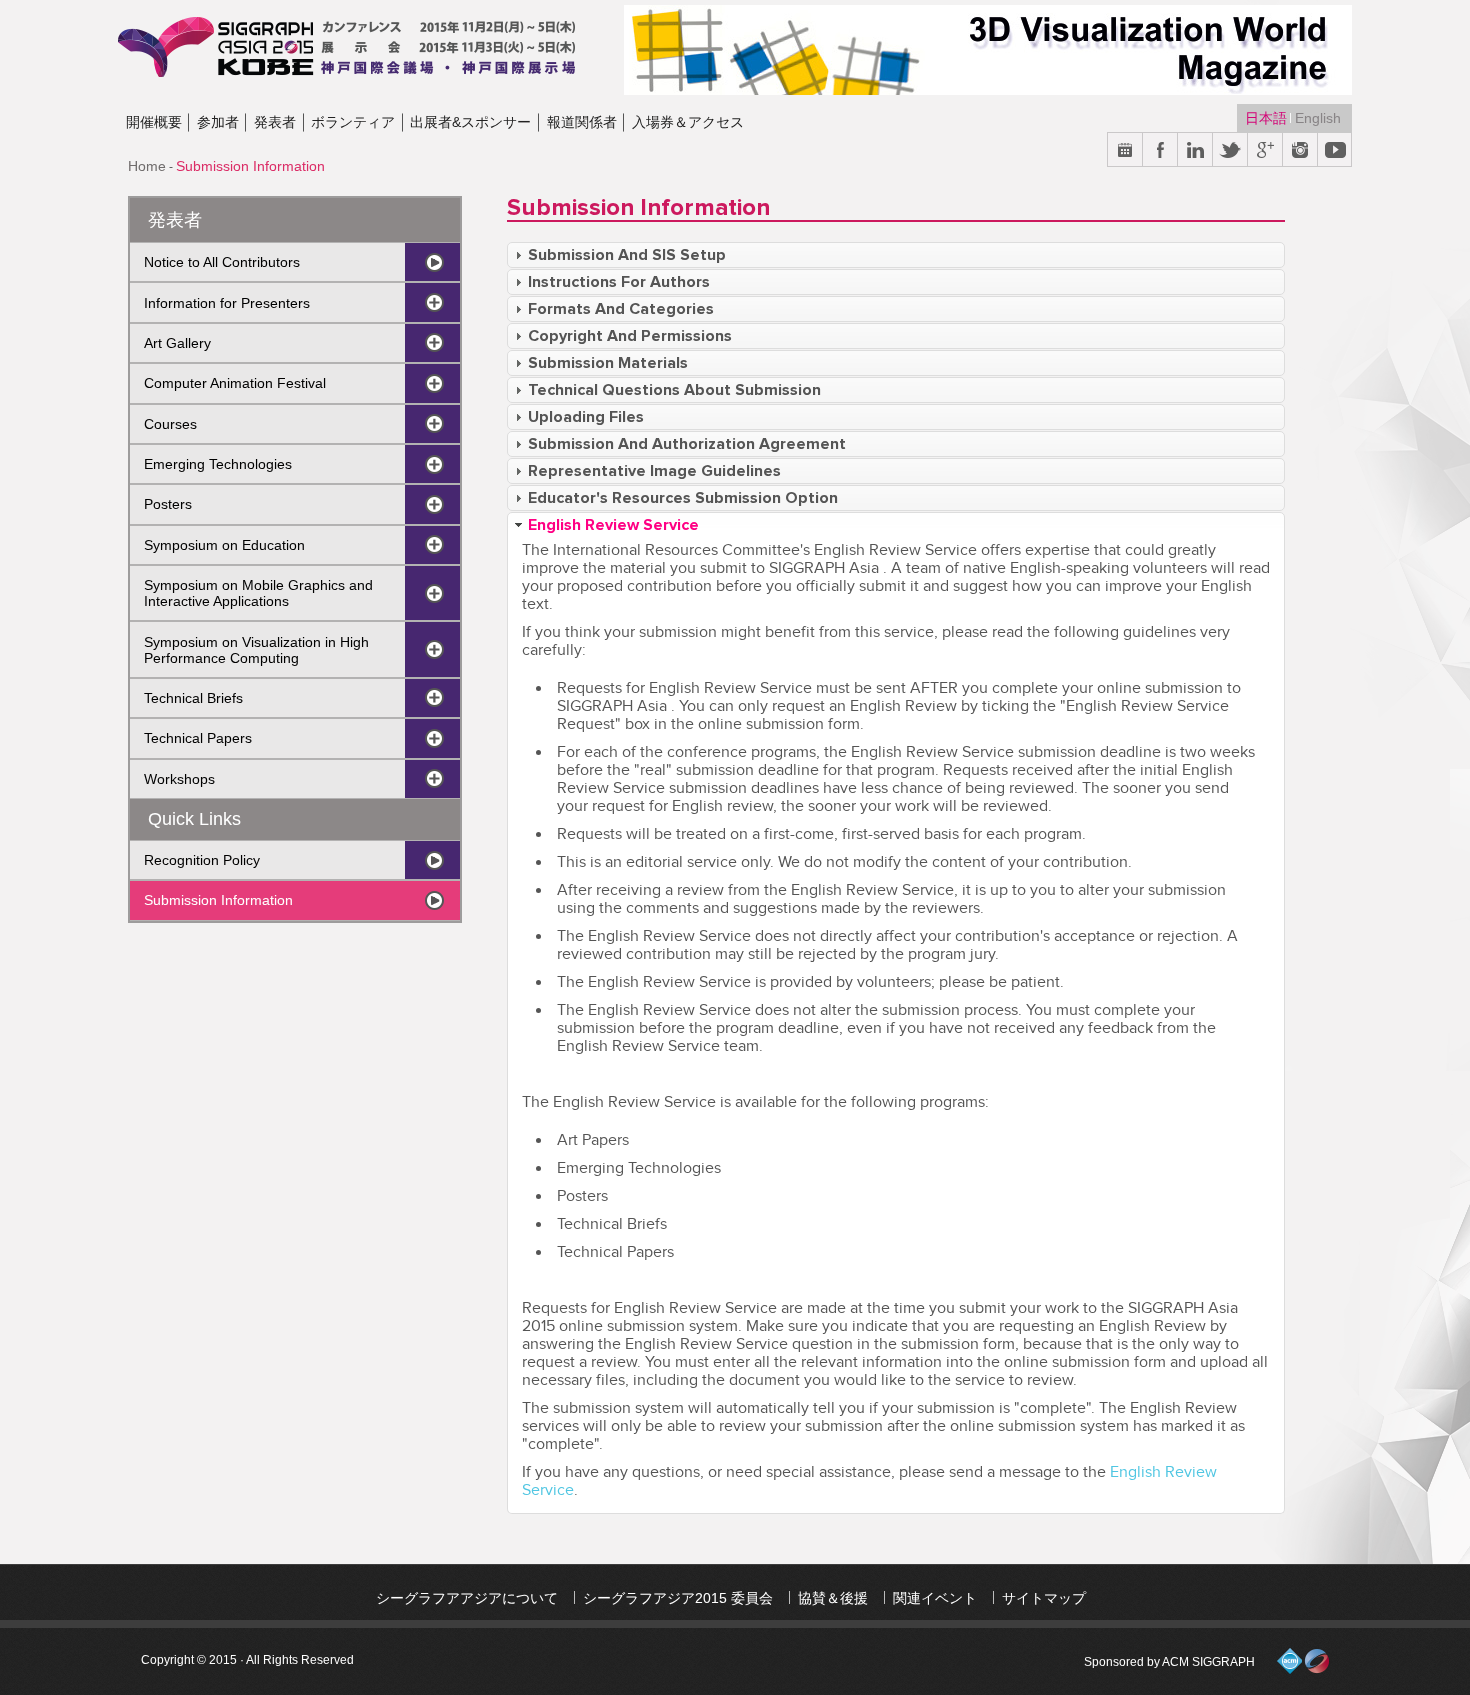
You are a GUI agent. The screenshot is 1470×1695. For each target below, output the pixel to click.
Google (1265, 150)
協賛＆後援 (833, 1598)
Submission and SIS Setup (627, 255)
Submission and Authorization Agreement (687, 444)
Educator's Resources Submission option (683, 498)
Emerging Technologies (218, 464)
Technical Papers (198, 738)
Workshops (179, 779)
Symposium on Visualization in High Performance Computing (256, 650)
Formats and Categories (621, 309)
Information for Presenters (227, 303)
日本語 (1268, 118)
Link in (1195, 150)
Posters (168, 504)
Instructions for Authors (619, 282)
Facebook (1160, 150)
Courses (170, 424)
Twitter (1230, 150)
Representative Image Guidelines (654, 471)
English (1318, 118)
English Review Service (613, 525)
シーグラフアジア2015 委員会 (678, 1598)
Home (147, 166)
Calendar (1125, 150)
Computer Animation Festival (235, 383)
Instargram (1300, 150)
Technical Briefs (193, 698)
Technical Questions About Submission (674, 390)
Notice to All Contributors (222, 262)
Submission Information (218, 900)
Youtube (1335, 150)
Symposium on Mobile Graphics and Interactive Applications (258, 593)
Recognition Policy (202, 860)
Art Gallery (177, 343)
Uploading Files (586, 417)
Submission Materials (608, 363)
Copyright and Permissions (630, 336)
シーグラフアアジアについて (467, 1598)
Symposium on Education (224, 545)
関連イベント (935, 1598)
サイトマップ (1044, 1598)
